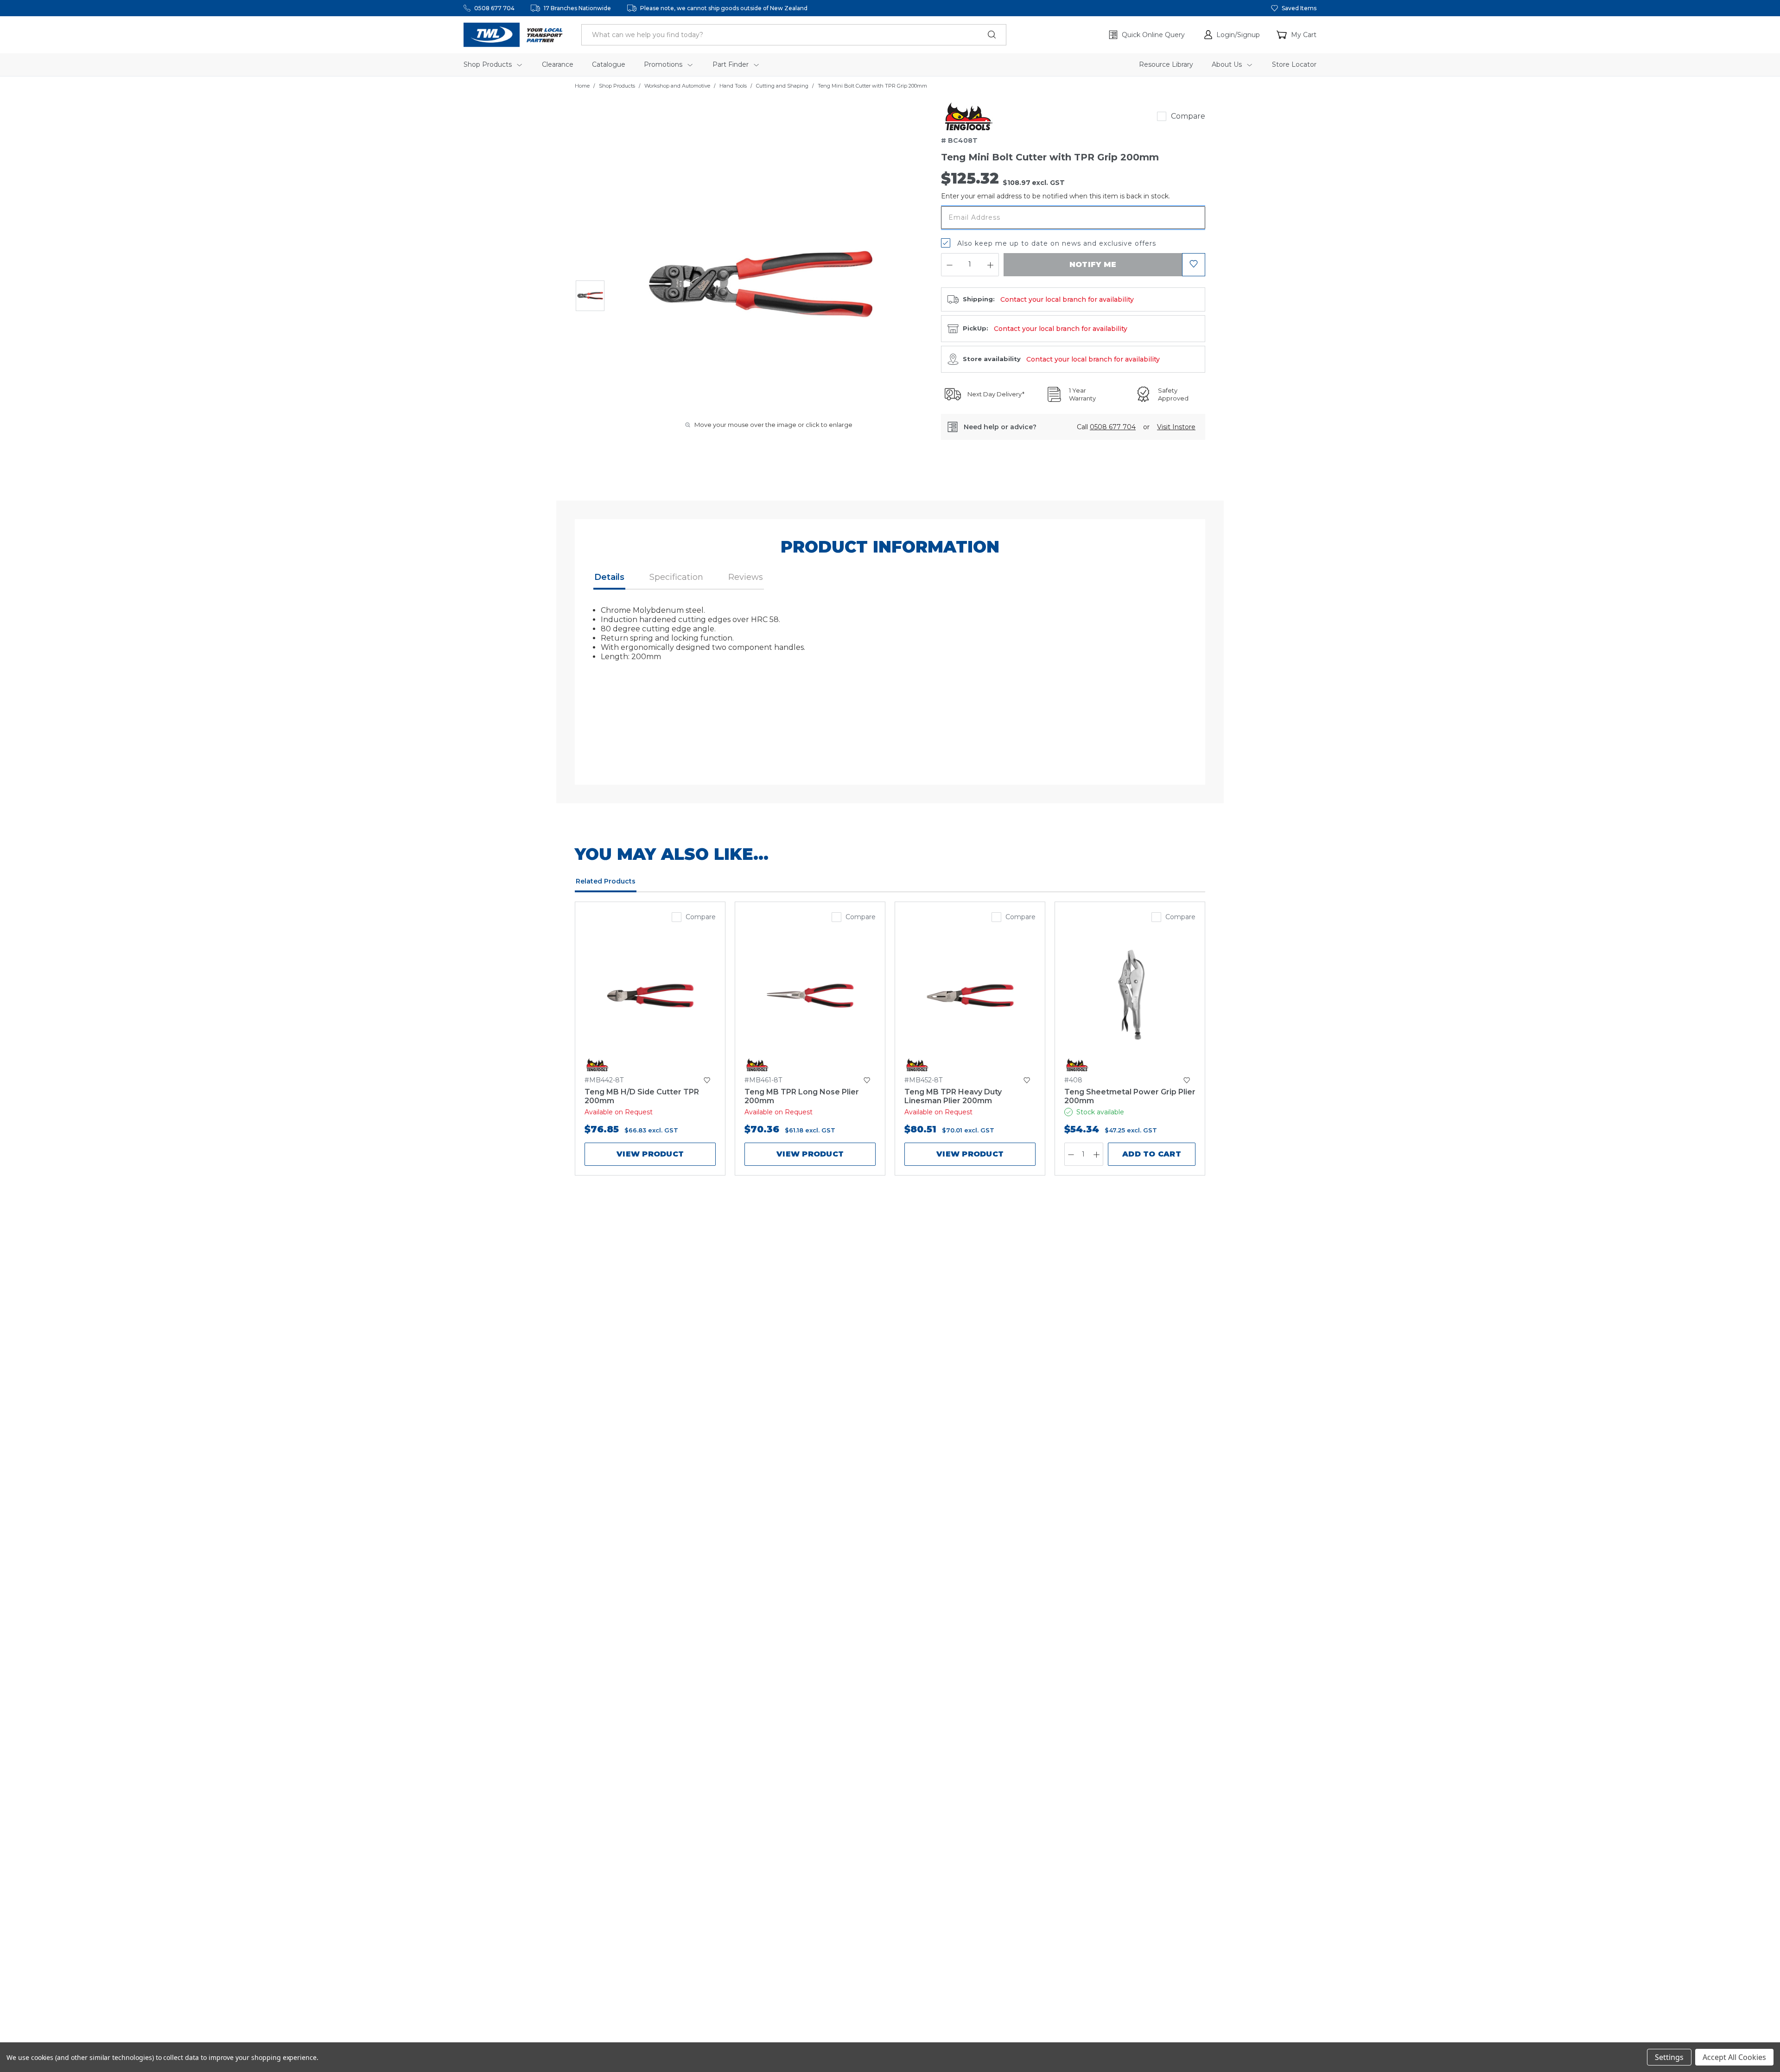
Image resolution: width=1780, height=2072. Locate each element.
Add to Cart (1152, 1154)
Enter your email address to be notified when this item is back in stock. (1055, 196)
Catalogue (609, 64)
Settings (1669, 2057)
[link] (969, 116)
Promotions (664, 64)
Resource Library (1166, 64)
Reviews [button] (746, 577)
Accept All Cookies (1734, 2057)
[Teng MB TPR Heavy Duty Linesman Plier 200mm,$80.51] (970, 996)
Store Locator (1294, 64)
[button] (1232, 35)
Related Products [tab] (606, 881)
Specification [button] (676, 577)
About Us (1228, 64)
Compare (1188, 116)
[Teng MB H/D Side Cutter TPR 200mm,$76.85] (650, 996)
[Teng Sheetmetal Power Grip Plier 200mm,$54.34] (1130, 996)
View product (650, 1154)
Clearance (558, 64)
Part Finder (731, 64)
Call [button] (1106, 427)
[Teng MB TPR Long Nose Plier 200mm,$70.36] (810, 996)
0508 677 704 (494, 8)
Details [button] (609, 577)
